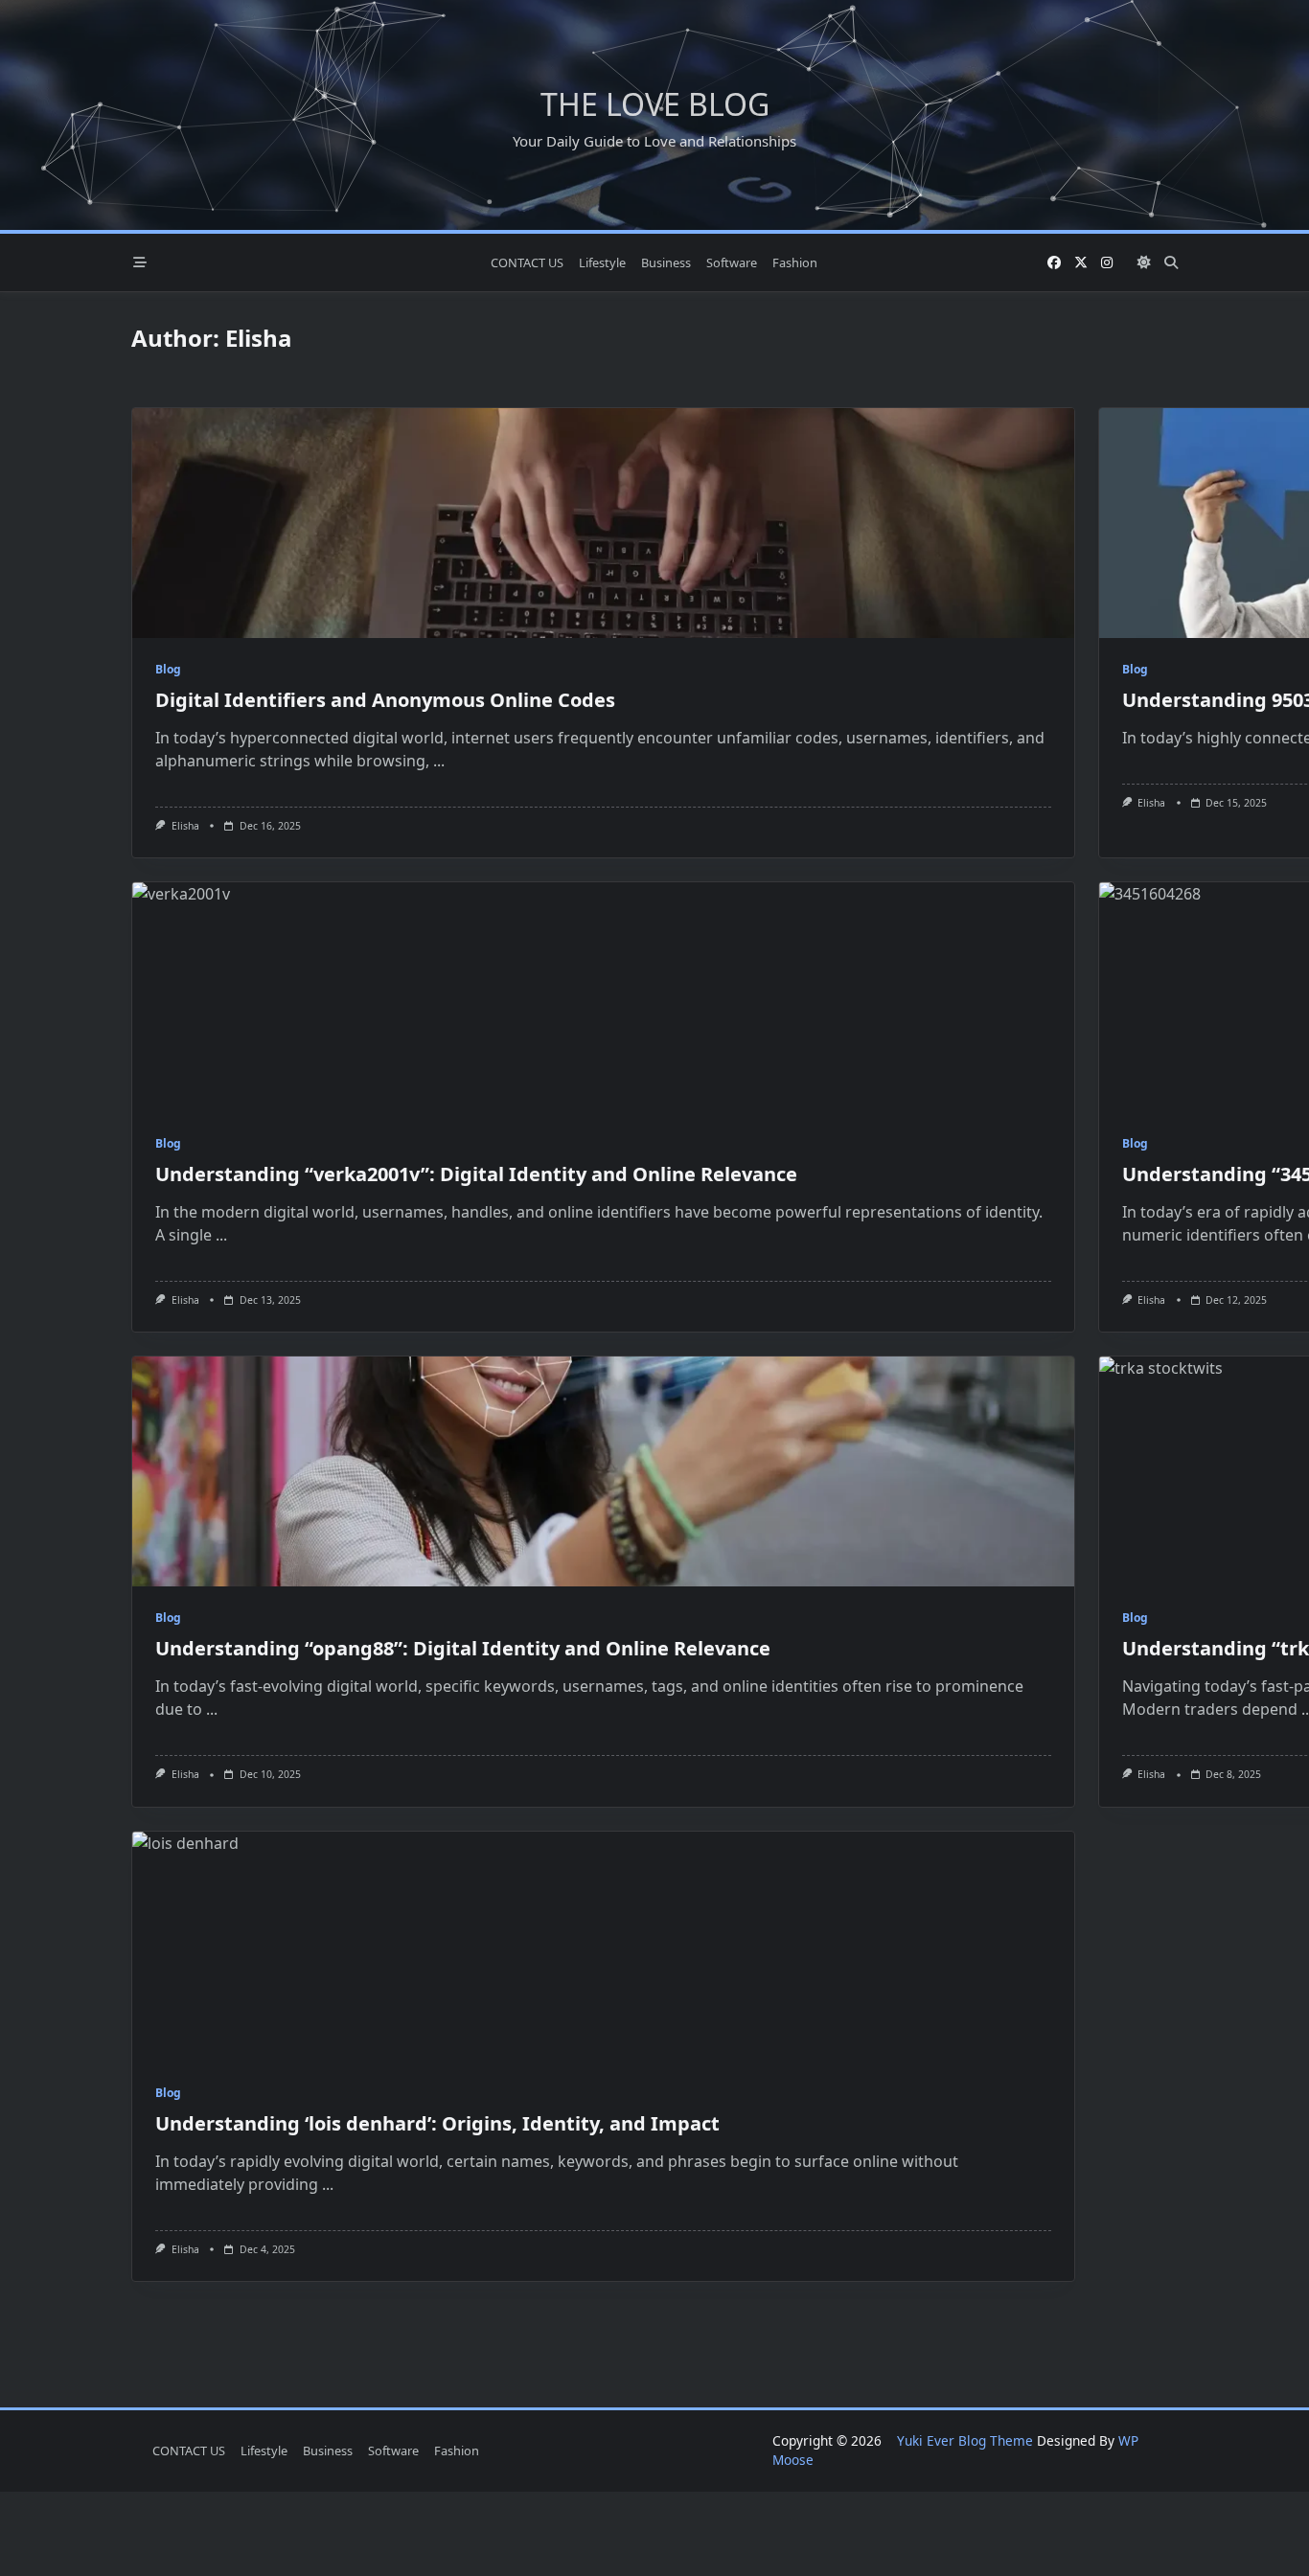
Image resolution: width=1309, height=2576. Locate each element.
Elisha (185, 826)
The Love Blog (655, 104)
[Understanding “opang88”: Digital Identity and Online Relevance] (603, 1471)
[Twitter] (1081, 263)
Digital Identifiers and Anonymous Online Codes (385, 700)
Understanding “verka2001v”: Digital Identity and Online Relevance (476, 1174)
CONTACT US (527, 262)
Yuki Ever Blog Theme (965, 2440)
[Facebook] (1054, 263)
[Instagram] (1107, 263)
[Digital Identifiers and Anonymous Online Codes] (603, 523)
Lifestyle (602, 262)
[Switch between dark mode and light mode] (1144, 262)
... (439, 761)
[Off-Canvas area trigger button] (140, 262)
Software (732, 262)
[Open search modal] (1171, 262)
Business (666, 262)
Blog (168, 669)
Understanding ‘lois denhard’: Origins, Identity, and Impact (437, 2123)
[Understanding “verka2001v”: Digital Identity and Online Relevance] (603, 997)
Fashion (795, 262)
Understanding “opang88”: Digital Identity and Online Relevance (463, 1648)
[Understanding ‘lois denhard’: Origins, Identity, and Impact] (603, 1947)
